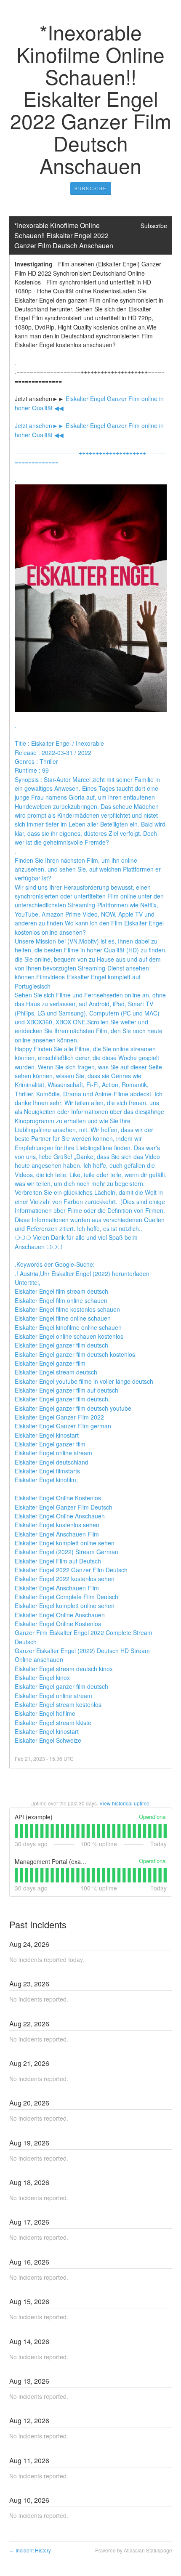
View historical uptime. (125, 1803)
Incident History (30, 2550)
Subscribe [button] (154, 226)
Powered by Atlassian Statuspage (134, 2550)
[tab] (16, 1831)
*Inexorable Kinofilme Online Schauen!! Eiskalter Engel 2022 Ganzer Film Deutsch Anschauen (64, 235)
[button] (91, 189)
